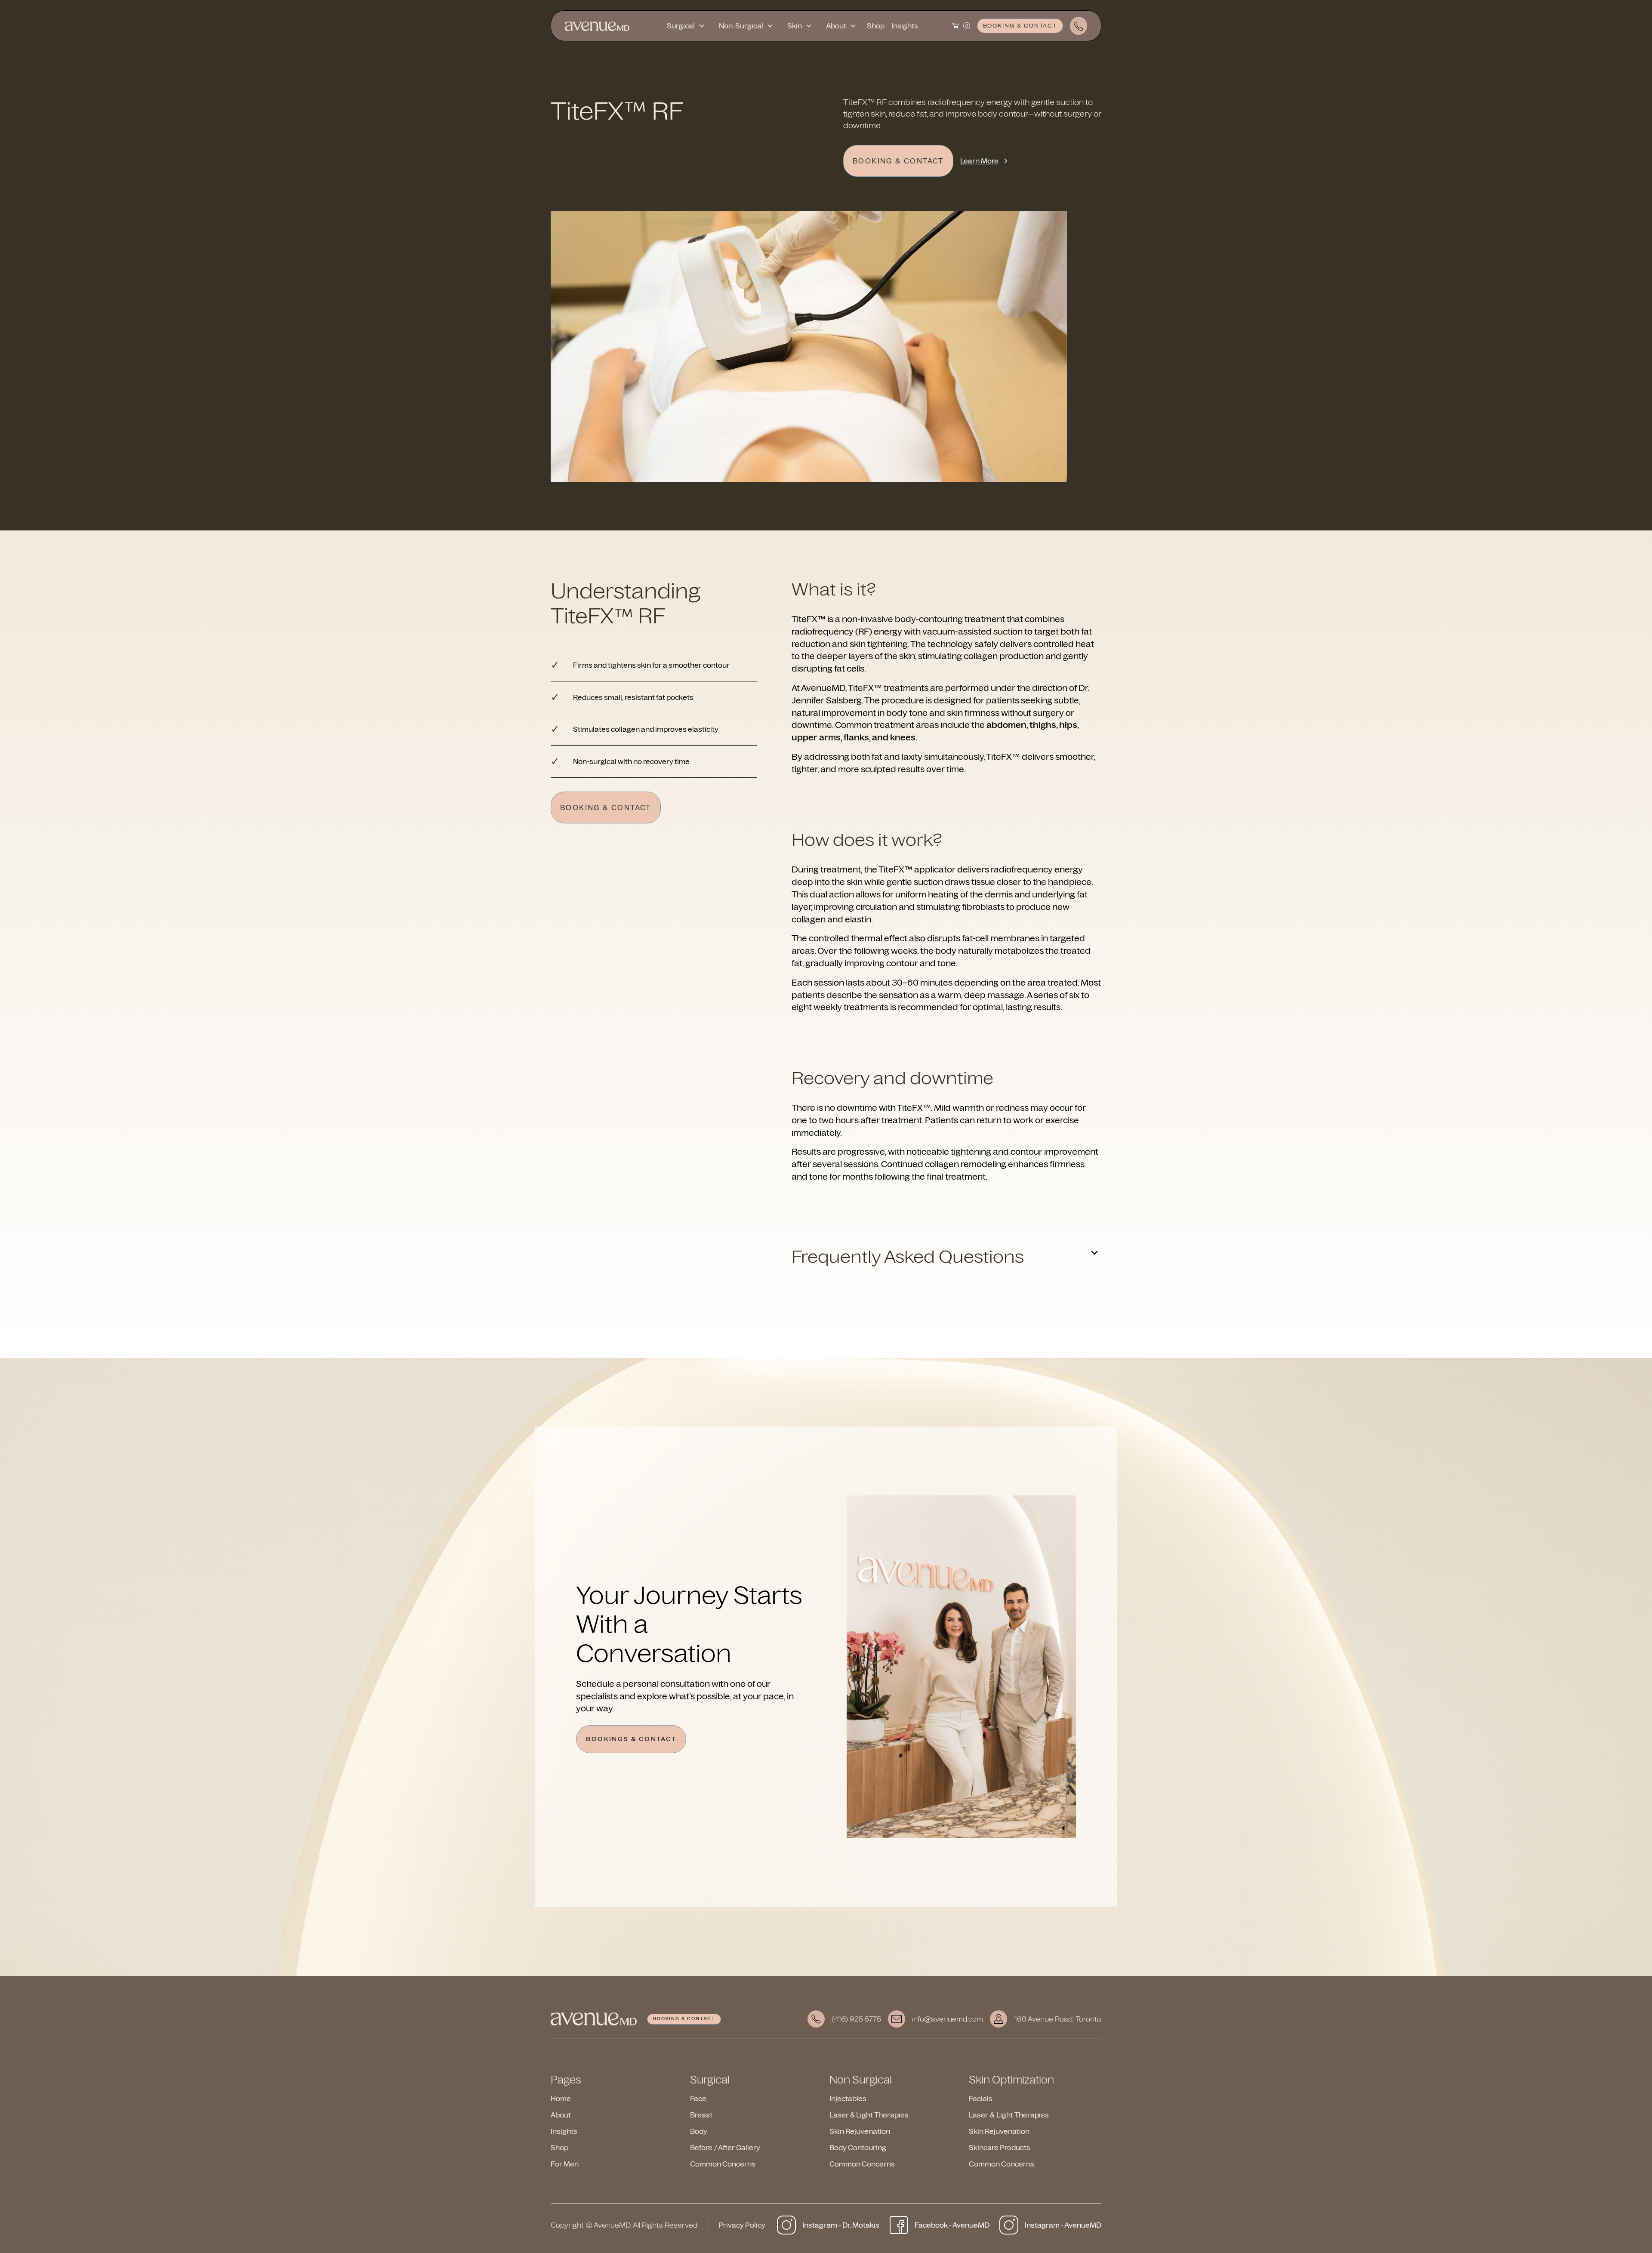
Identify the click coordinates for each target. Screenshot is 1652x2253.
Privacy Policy (742, 2225)
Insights (905, 26)
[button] (686, 26)
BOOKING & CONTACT (1020, 25)
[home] (597, 26)
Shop (876, 26)
